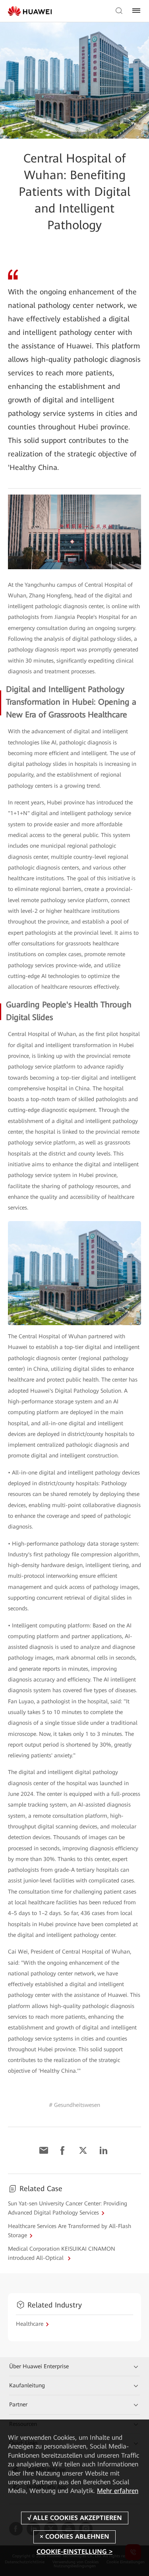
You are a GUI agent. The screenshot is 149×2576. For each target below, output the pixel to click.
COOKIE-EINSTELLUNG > (74, 2552)
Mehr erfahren (118, 2491)
